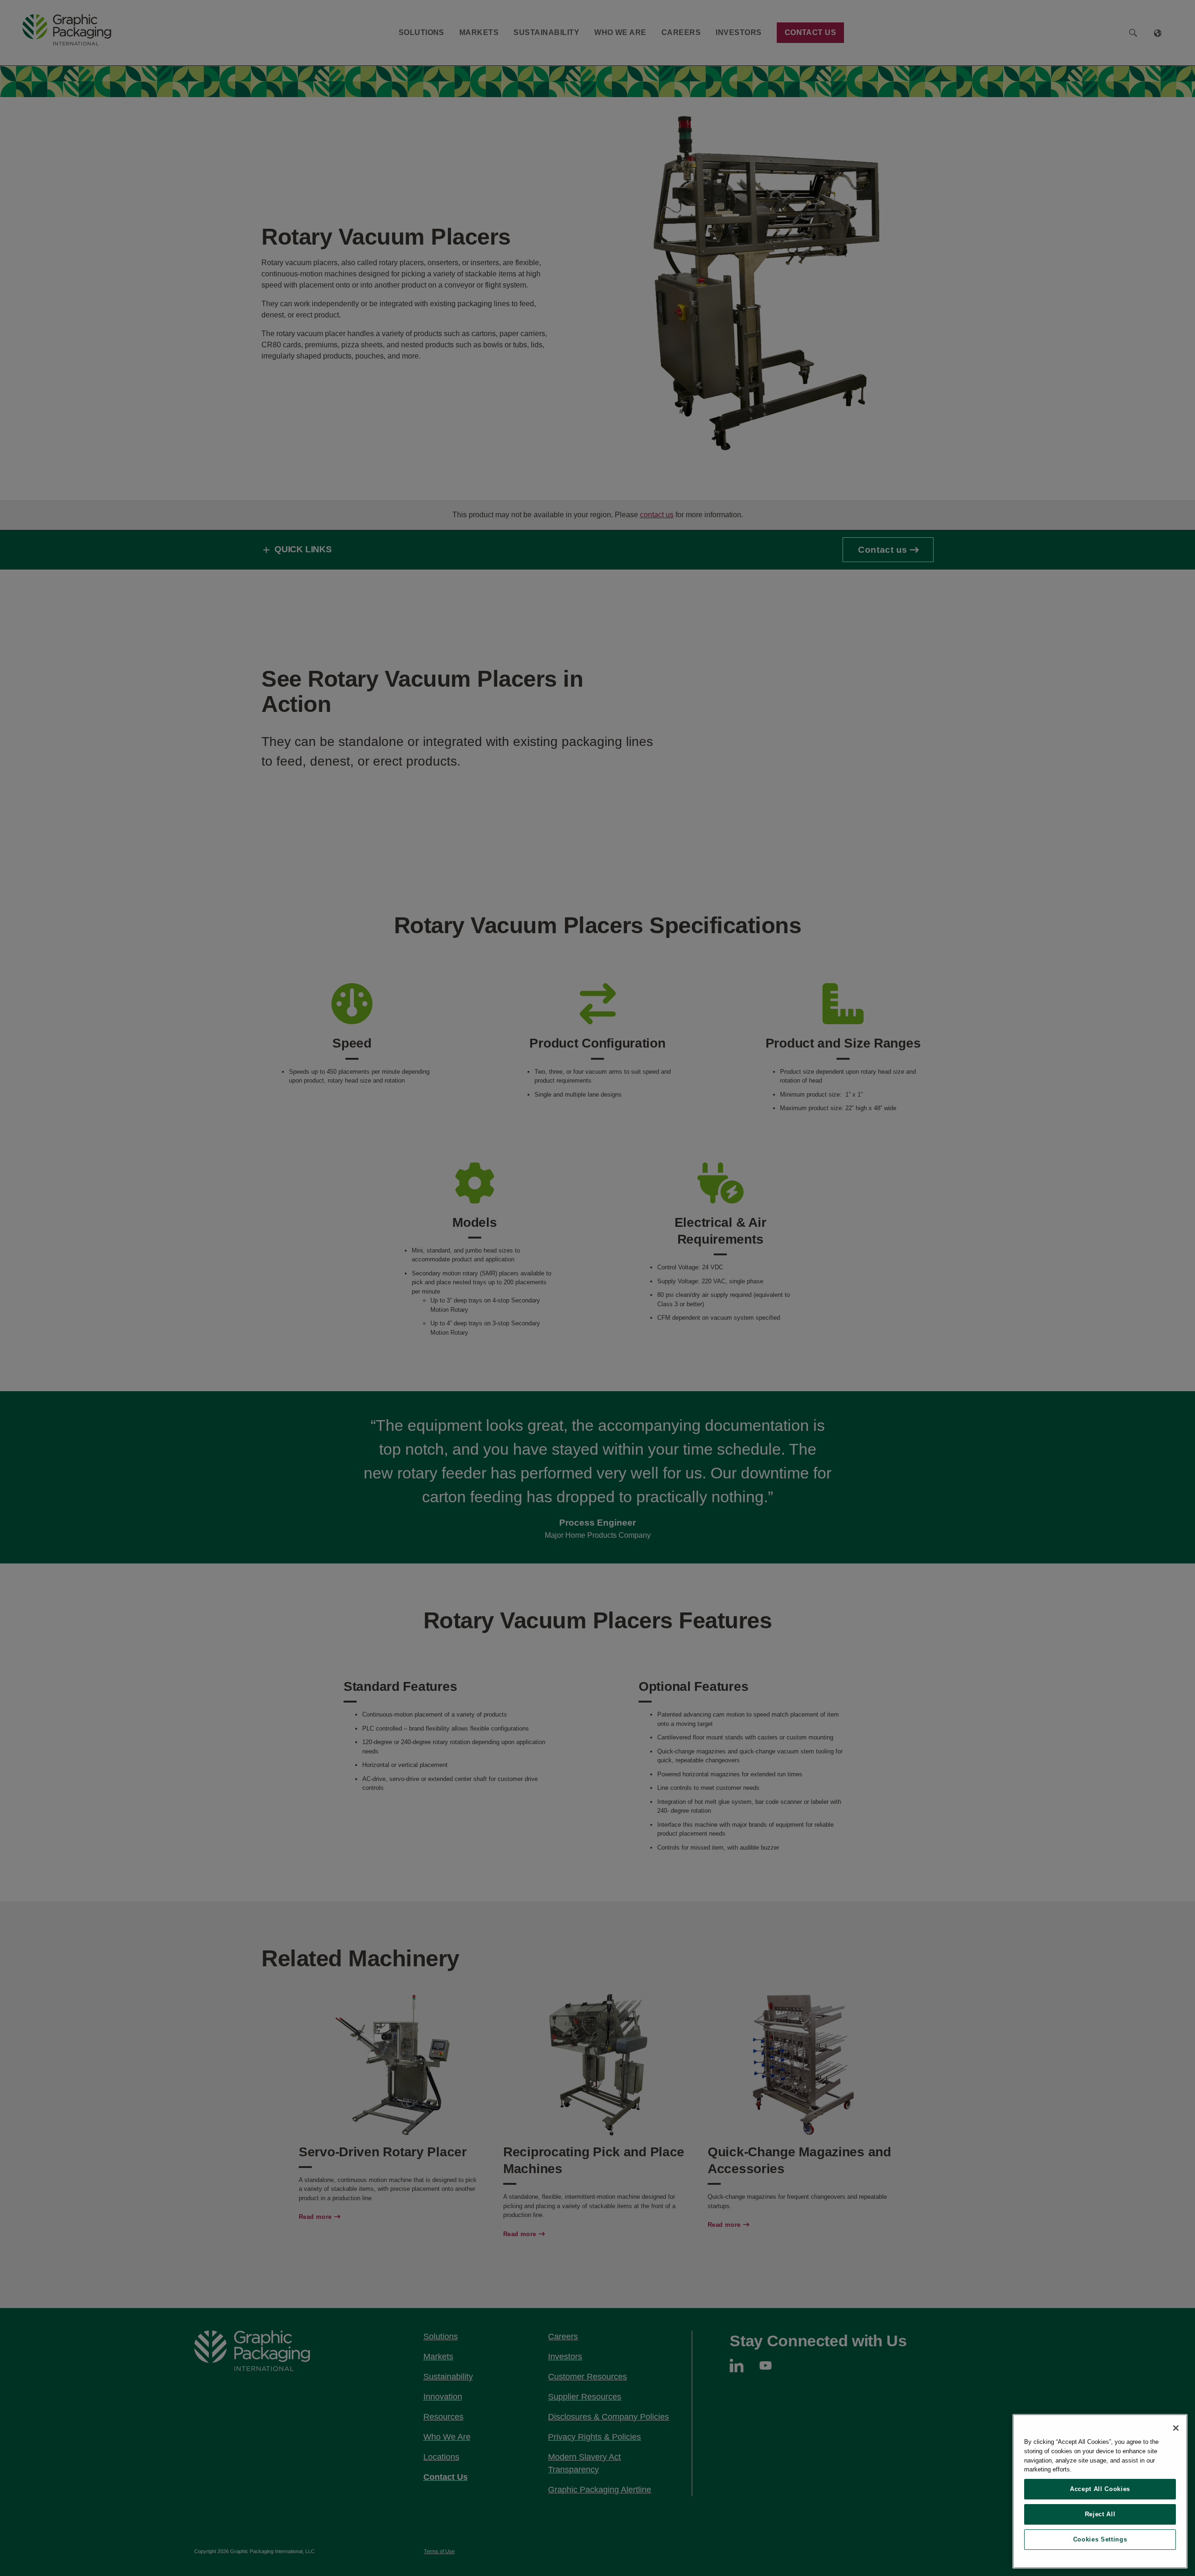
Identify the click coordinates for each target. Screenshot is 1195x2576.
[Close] (1176, 2428)
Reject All (1100, 2514)
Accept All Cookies (1100, 2489)
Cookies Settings (1100, 2539)
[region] (1100, 2491)
